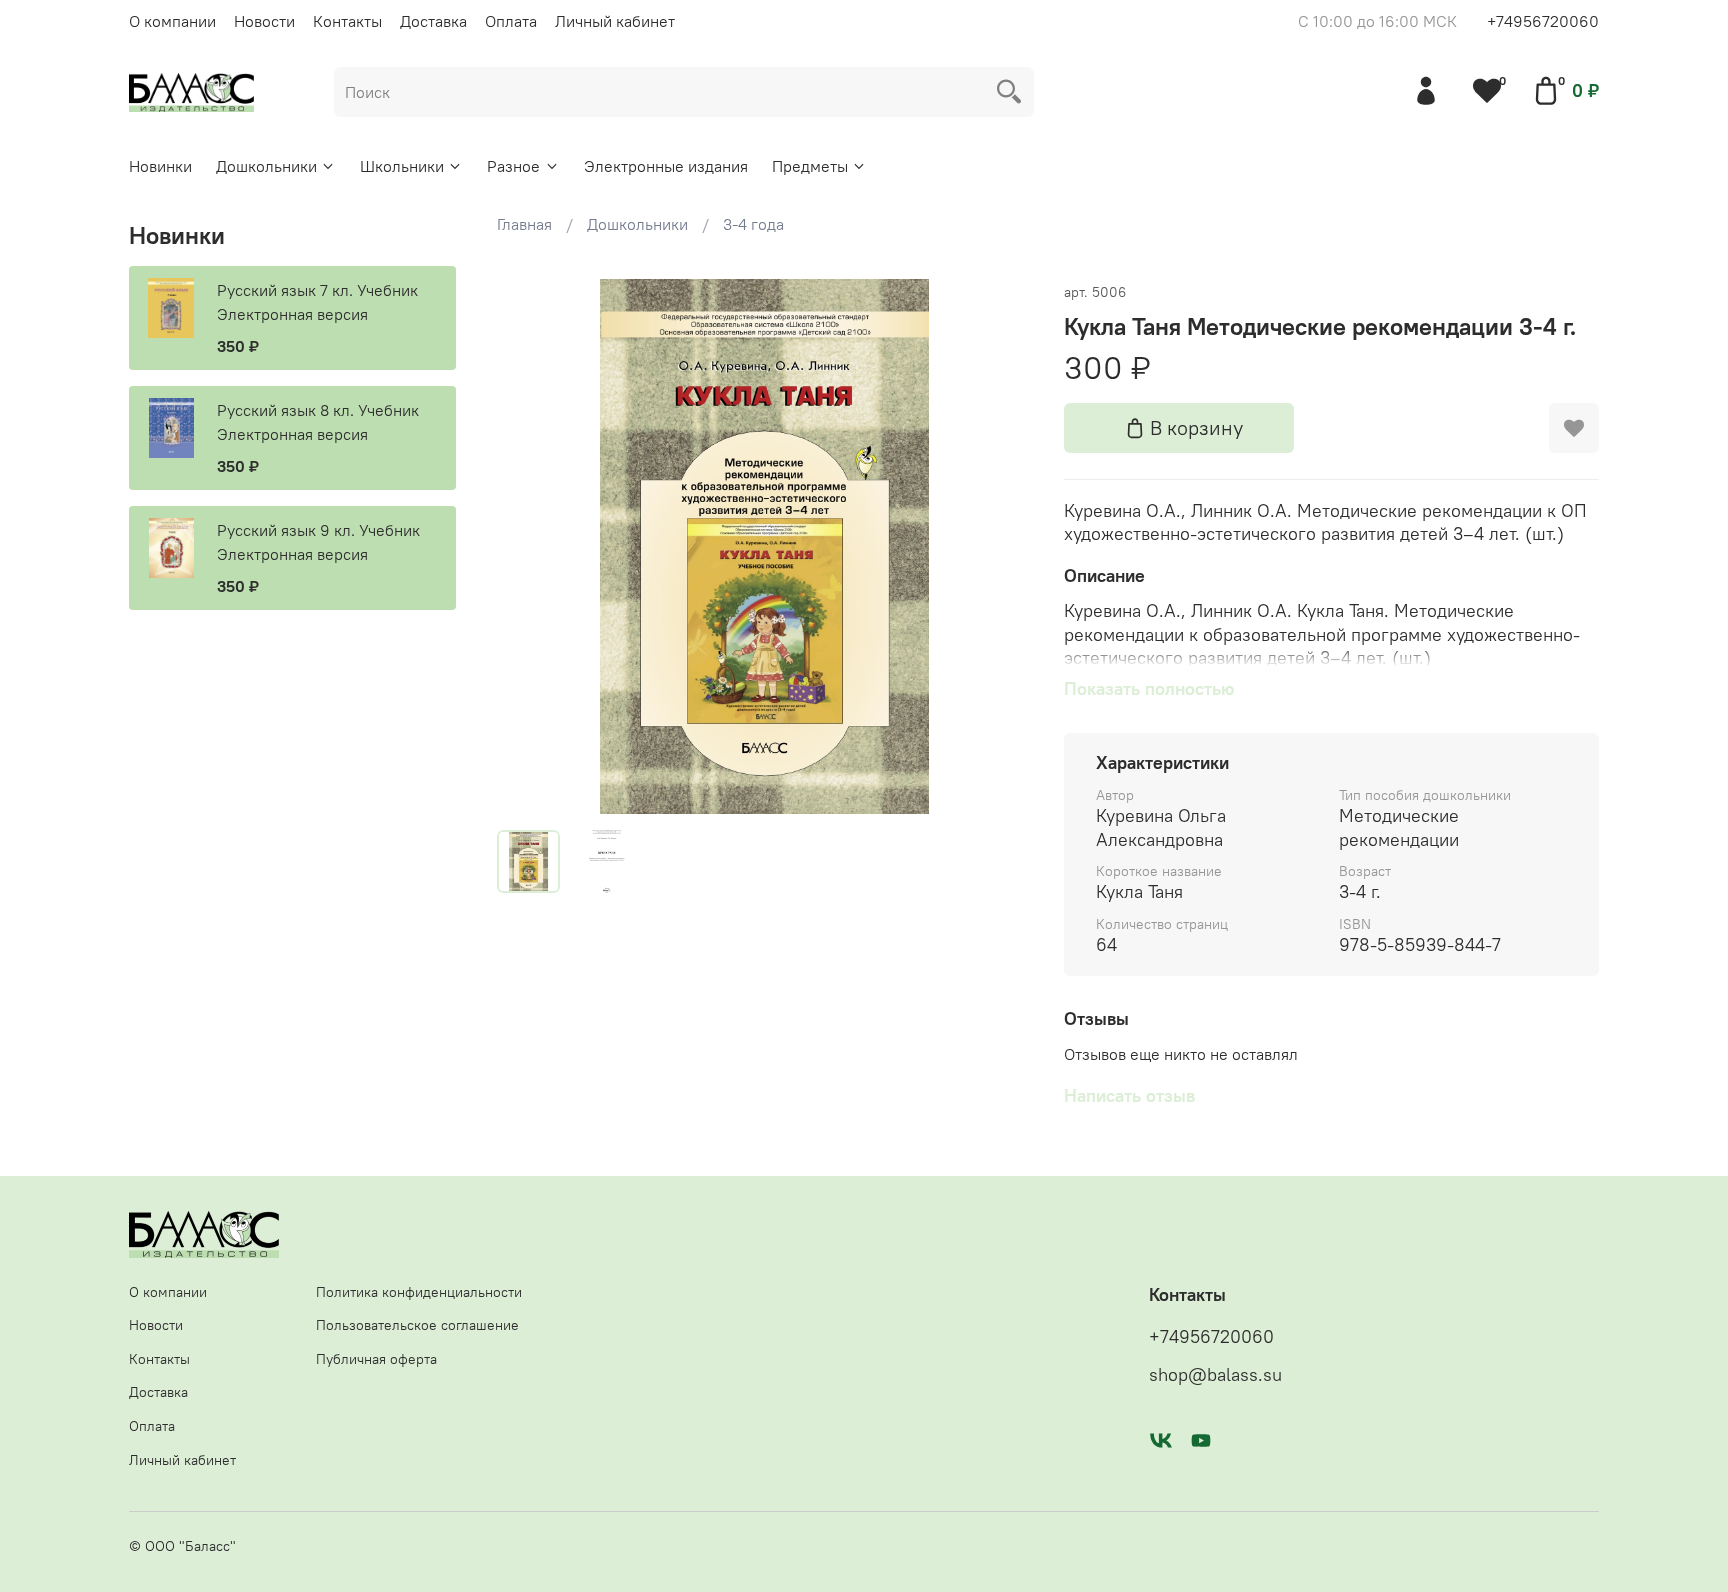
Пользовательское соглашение (417, 1325)
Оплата (511, 21)
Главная (524, 224)
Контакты (347, 21)
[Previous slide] (529, 547)
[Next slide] (1000, 547)
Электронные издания (666, 166)
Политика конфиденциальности (419, 1292)
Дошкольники (266, 166)
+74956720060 (1543, 21)
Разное (513, 166)
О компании (172, 21)
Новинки (160, 166)
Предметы (810, 166)
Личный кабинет (615, 21)
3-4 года (753, 224)
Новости (264, 21)
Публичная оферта (376, 1359)
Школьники (402, 166)
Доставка (433, 21)
